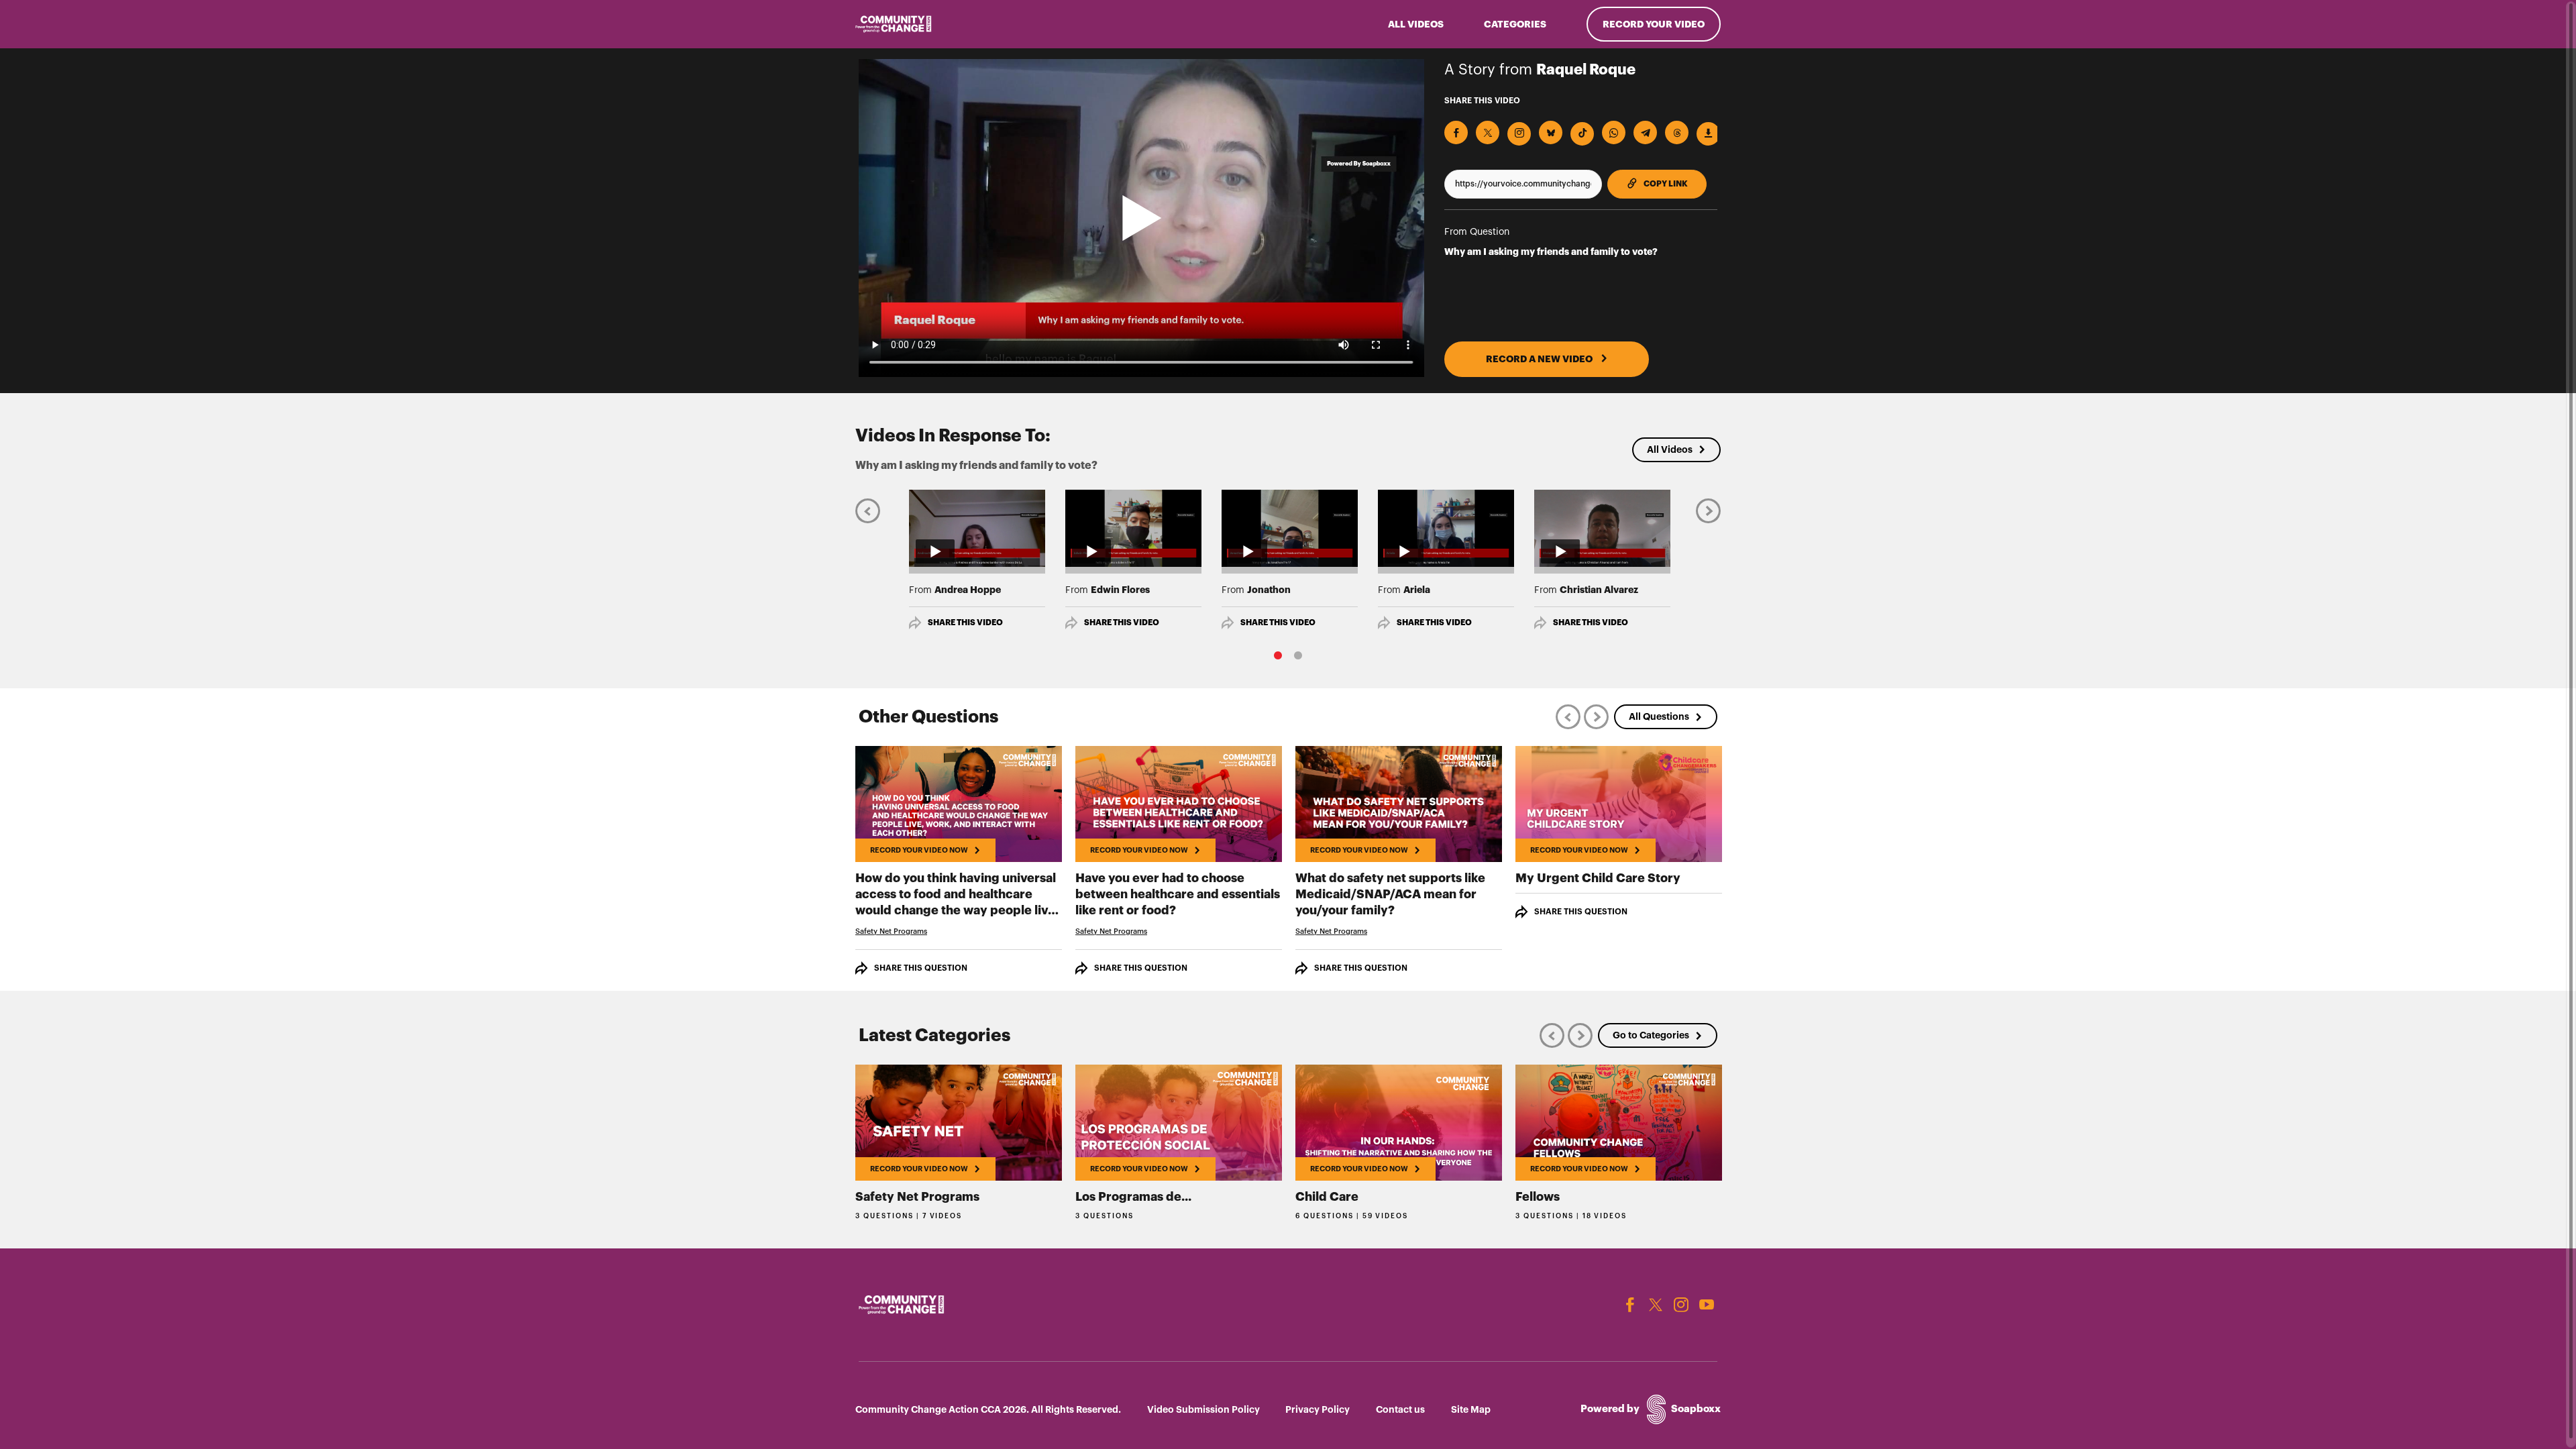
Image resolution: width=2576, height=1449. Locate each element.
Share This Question (921, 968)
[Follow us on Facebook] (1630, 1305)
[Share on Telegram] (1645, 132)
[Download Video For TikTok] (1582, 134)
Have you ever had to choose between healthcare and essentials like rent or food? (1178, 894)
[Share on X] (1488, 132)
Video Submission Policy (1203, 1409)
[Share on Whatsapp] (1614, 132)
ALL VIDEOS (1416, 24)
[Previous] (868, 510)
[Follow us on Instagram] (1681, 1305)
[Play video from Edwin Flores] (1133, 528)
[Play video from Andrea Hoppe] (977, 528)
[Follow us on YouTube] (1707, 1305)
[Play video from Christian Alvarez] (1602, 528)
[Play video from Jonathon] (1290, 528)
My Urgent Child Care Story (1598, 878)
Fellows (1538, 1197)
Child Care (1327, 1197)
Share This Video (965, 623)
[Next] (1708, 510)
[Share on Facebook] (1456, 132)
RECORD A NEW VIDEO (1540, 359)
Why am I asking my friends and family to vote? (1551, 252)
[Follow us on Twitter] (1656, 1305)
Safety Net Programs (891, 931)
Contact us (1400, 1409)
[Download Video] (1708, 134)
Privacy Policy (1318, 1409)
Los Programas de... (1133, 1197)
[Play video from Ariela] (1446, 528)
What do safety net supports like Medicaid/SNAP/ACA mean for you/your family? (1390, 894)
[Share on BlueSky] (1551, 132)
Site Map (1471, 1409)
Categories (1515, 24)
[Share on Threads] (1677, 132)
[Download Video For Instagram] (1519, 134)
